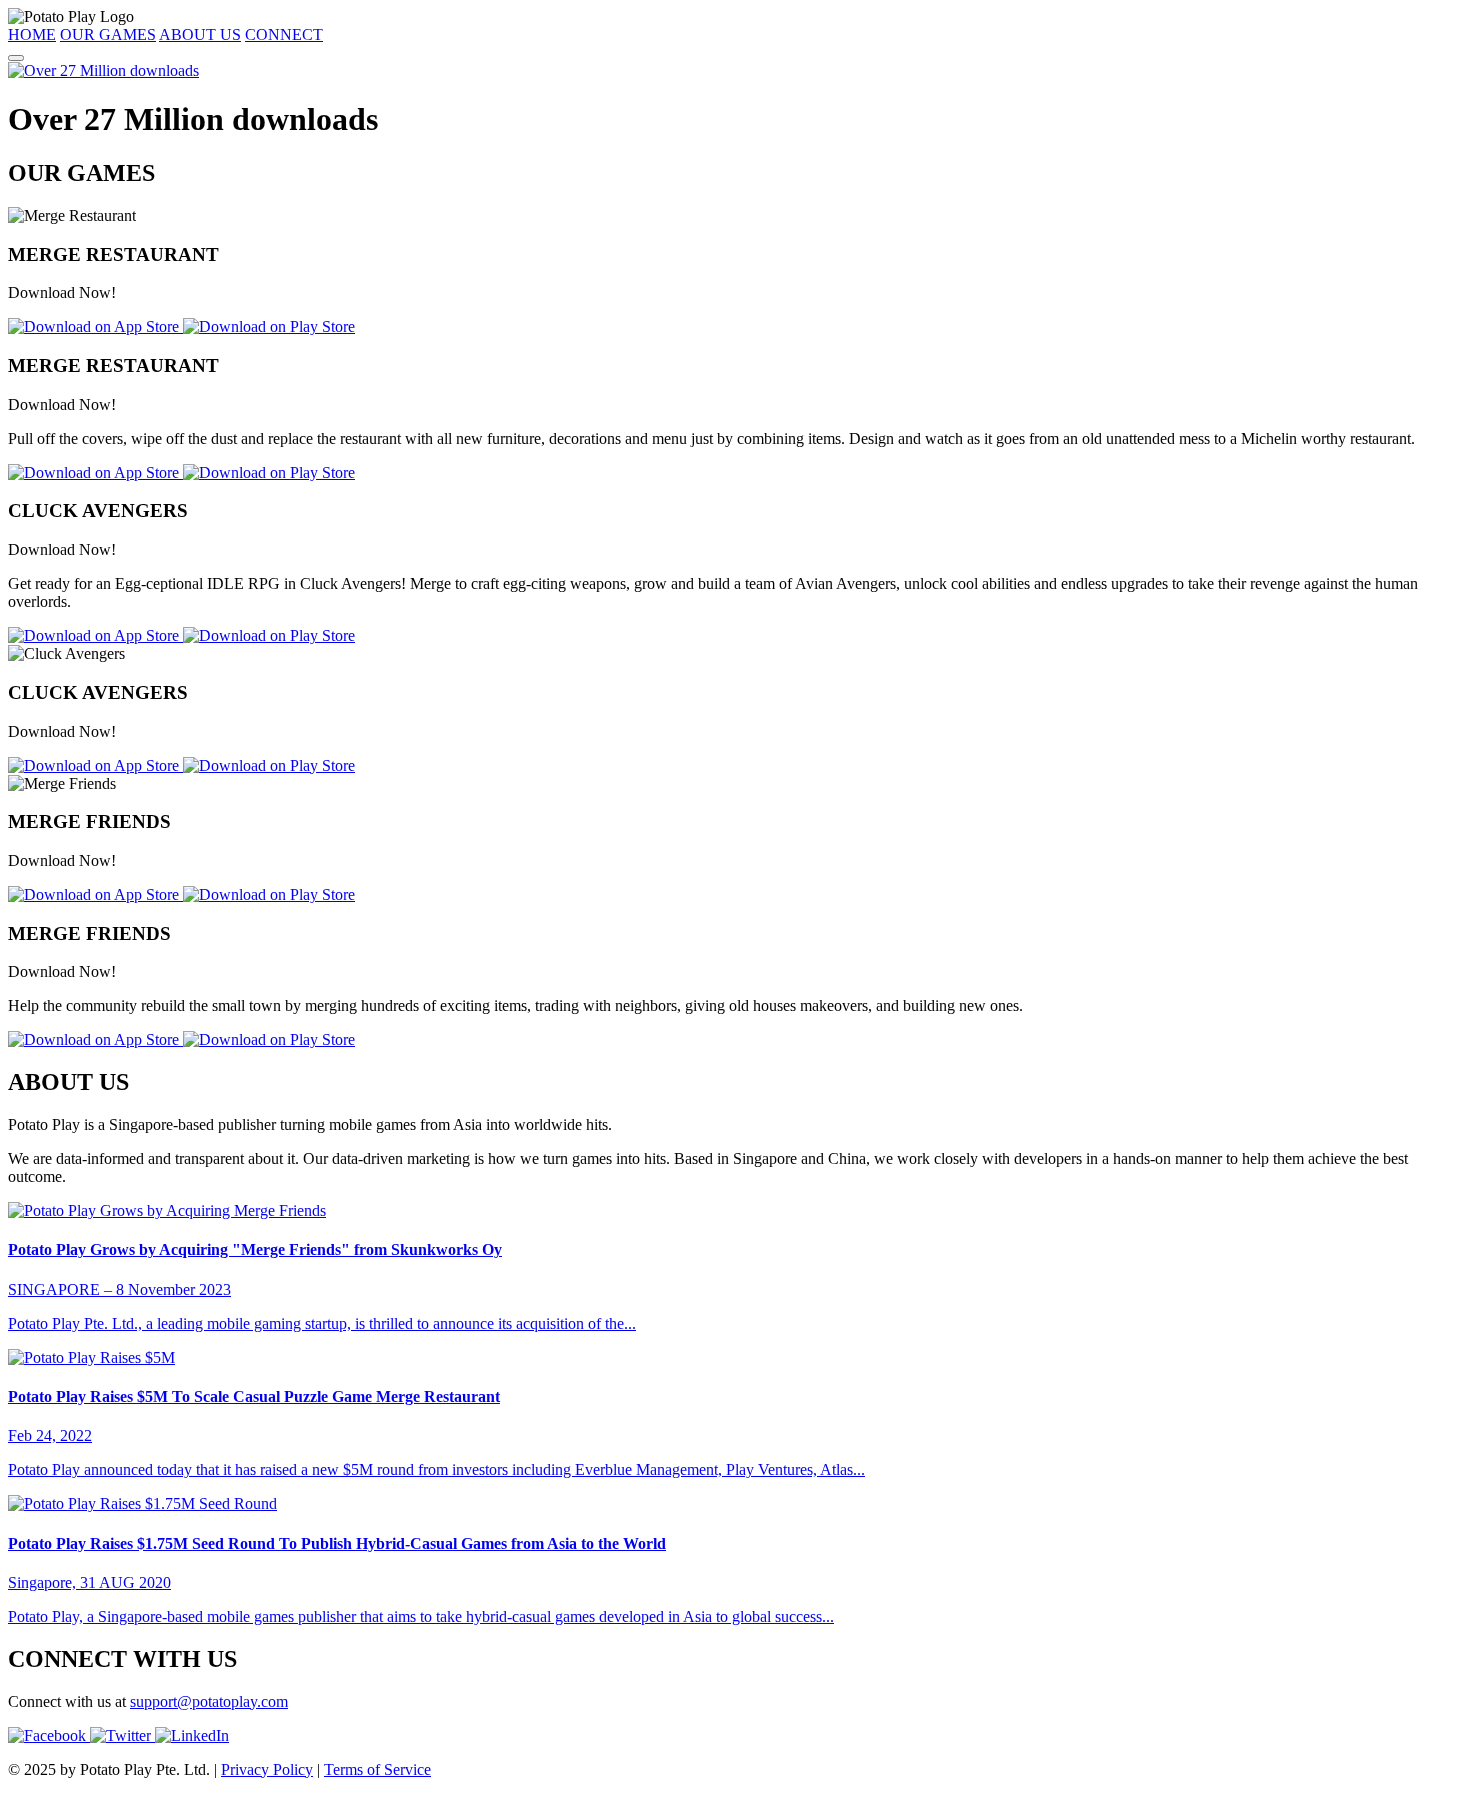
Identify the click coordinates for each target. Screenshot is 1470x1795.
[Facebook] (49, 1735)
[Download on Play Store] (269, 326)
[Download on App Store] (95, 326)
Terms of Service (377, 1769)
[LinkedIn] (192, 1735)
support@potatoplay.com (209, 1701)
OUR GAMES (108, 34)
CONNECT (284, 34)
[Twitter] (122, 1735)
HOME (32, 34)
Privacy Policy (267, 1769)
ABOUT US (200, 34)
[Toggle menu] (16, 58)
